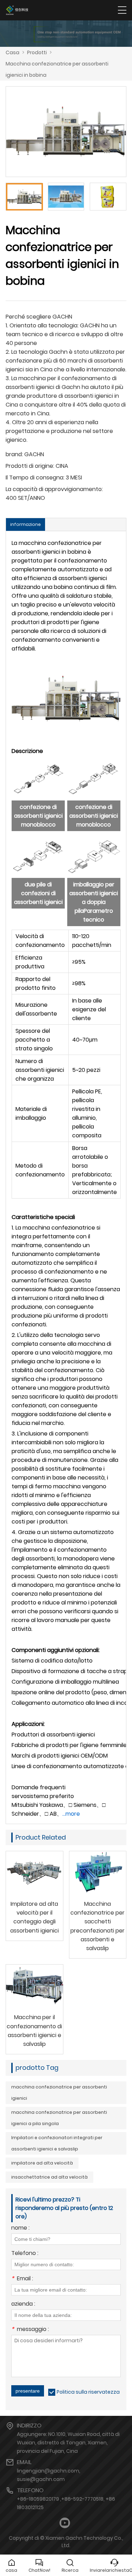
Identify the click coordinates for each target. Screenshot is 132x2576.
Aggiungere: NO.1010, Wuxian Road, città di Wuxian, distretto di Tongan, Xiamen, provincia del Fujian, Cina (68, 2443)
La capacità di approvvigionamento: (54, 489)
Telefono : (25, 2254)
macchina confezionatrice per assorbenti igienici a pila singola (59, 2118)
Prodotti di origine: (30, 466)
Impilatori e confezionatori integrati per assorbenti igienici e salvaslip (57, 2143)
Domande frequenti (39, 1787)
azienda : (23, 2304)
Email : (22, 2279)
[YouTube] (65, 2523)
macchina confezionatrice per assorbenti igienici (59, 2093)
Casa (12, 52)
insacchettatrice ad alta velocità (49, 2177)
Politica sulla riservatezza (88, 2392)
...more (71, 1814)
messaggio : (30, 2330)
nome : (20, 2228)
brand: (14, 454)
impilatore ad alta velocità (42, 2163)
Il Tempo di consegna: (35, 477)
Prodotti (37, 52)
